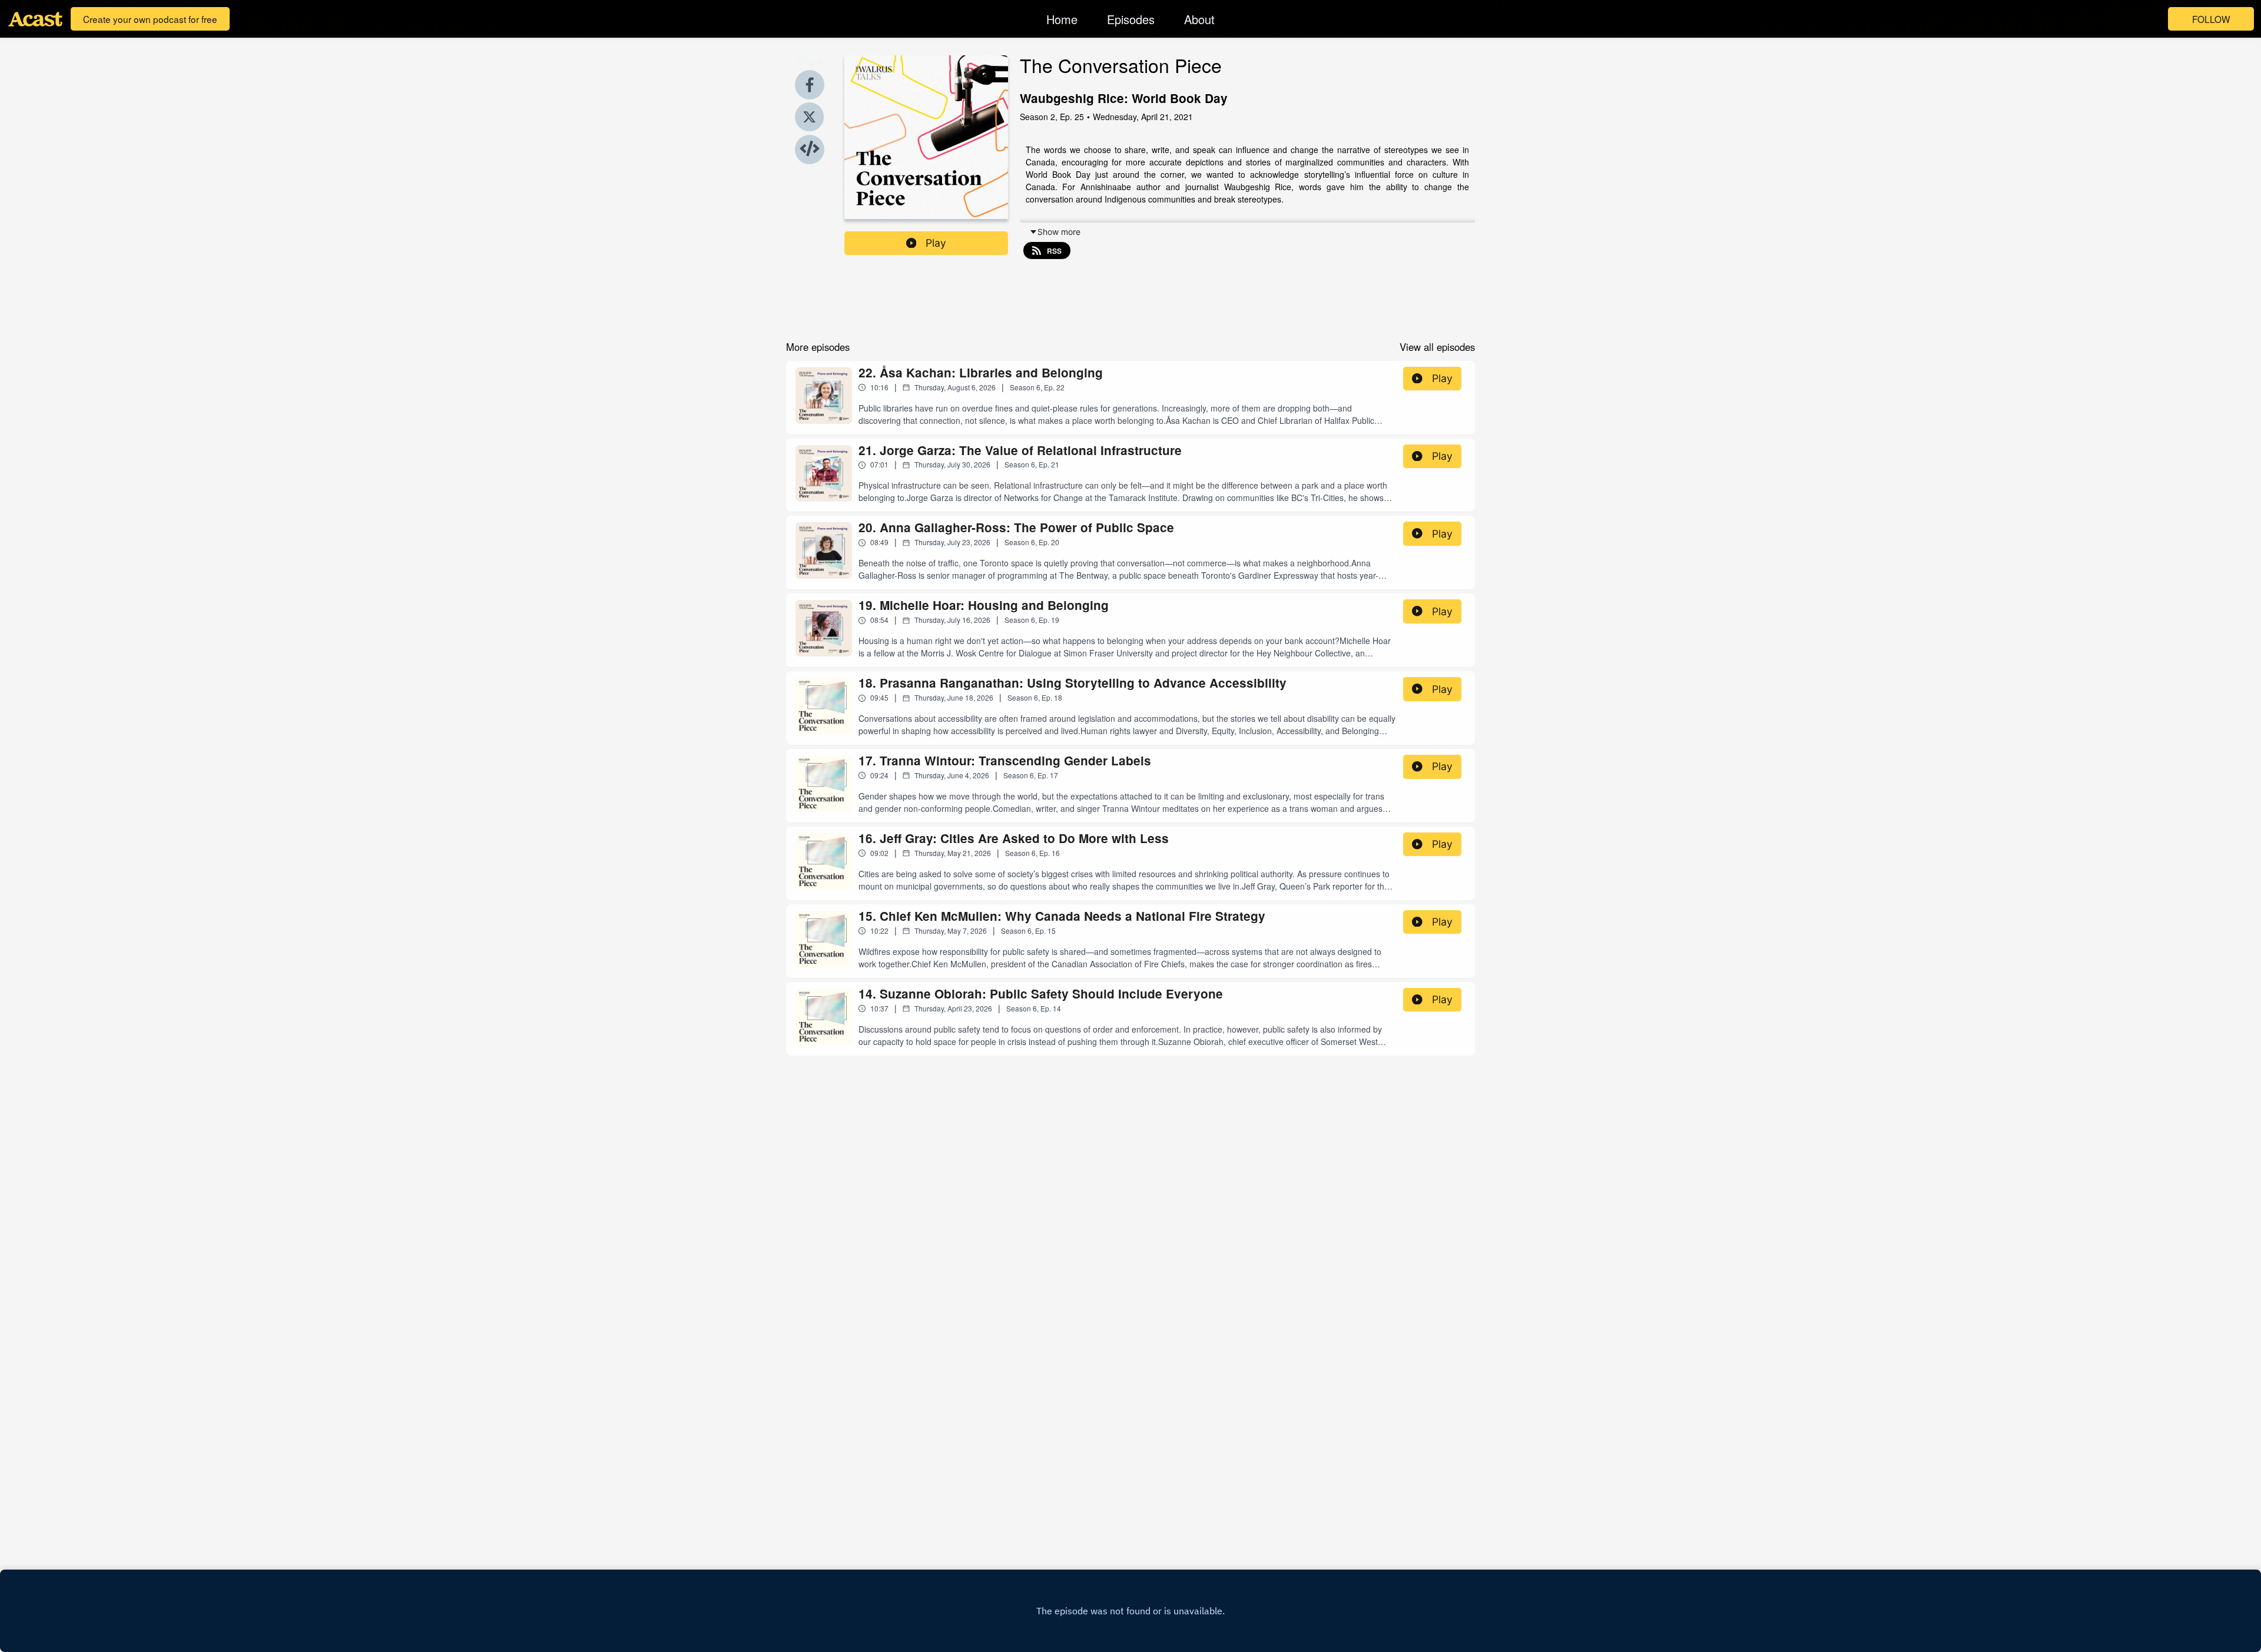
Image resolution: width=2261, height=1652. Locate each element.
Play (936, 243)
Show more (1059, 232)
